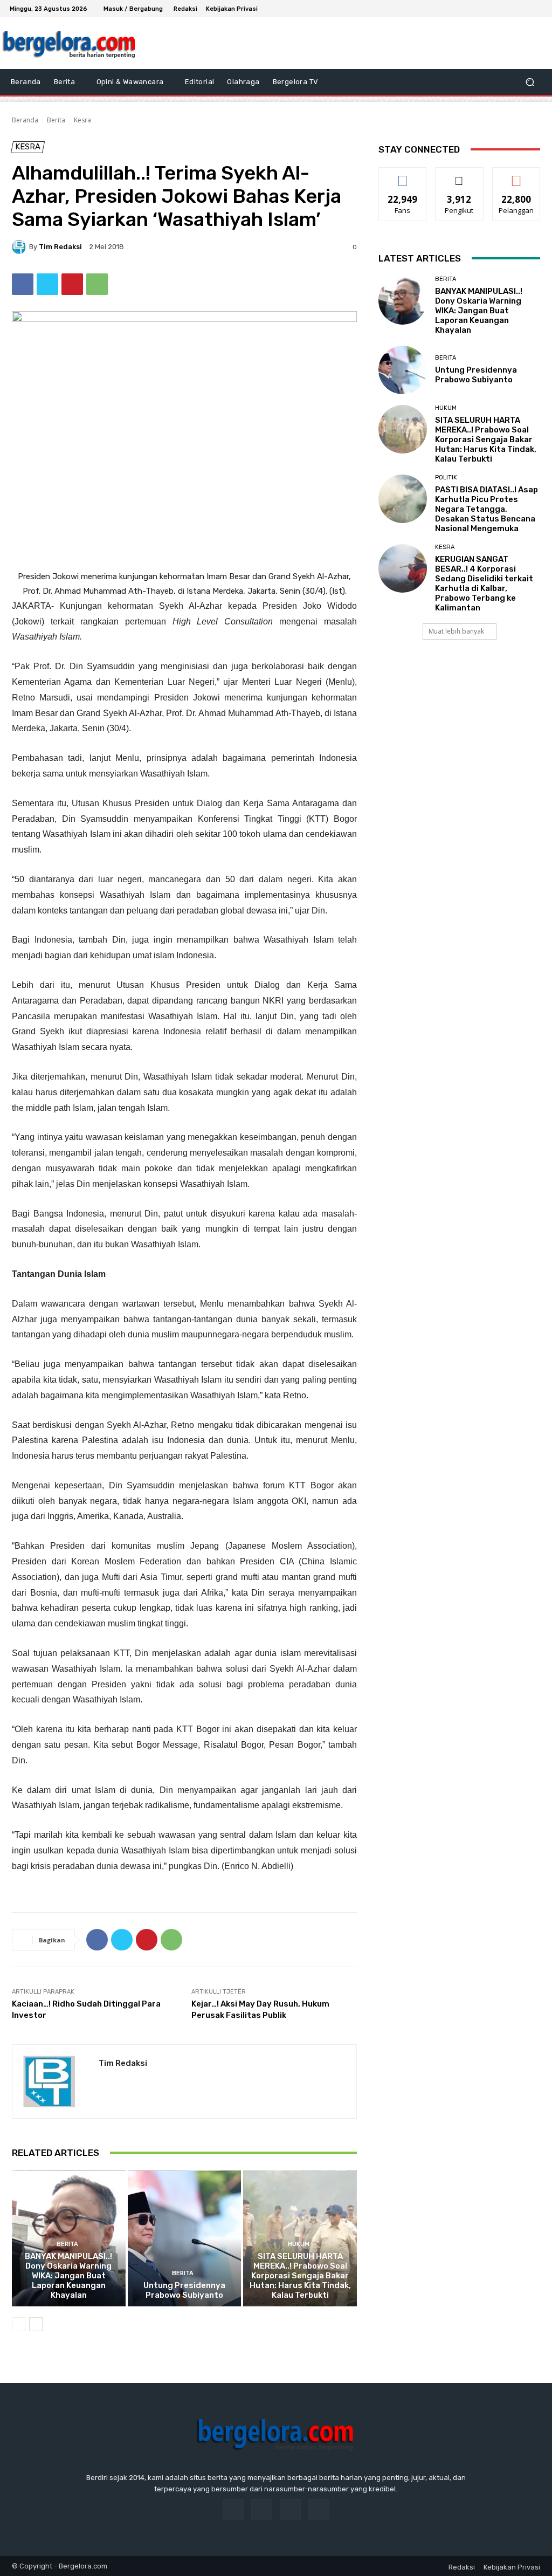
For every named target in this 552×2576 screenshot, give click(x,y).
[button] (530, 82)
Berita (56, 120)
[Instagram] (510, 9)
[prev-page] (19, 2324)
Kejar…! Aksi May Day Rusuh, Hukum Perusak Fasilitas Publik (260, 2010)
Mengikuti (460, 176)
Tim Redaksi (60, 247)
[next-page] (36, 2324)
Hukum (299, 2244)
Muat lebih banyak (456, 631)
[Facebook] (497, 9)
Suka (403, 176)
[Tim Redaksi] (20, 247)
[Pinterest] (72, 284)
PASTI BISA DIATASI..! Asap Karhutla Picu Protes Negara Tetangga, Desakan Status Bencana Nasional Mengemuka (487, 509)
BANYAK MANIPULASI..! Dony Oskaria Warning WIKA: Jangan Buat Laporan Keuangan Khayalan (68, 2276)
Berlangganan (519, 176)
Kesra (82, 120)
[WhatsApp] (97, 284)
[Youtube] (536, 9)
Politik (446, 478)
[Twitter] (523, 9)
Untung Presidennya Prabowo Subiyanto (184, 2290)
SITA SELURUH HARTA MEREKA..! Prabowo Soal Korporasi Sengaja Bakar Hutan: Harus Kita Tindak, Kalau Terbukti (300, 2276)
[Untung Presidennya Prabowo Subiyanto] (185, 2239)
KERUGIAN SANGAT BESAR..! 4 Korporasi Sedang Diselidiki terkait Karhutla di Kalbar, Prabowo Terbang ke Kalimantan (484, 583)
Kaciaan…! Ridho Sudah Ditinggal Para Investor (86, 2010)
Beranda (25, 120)
